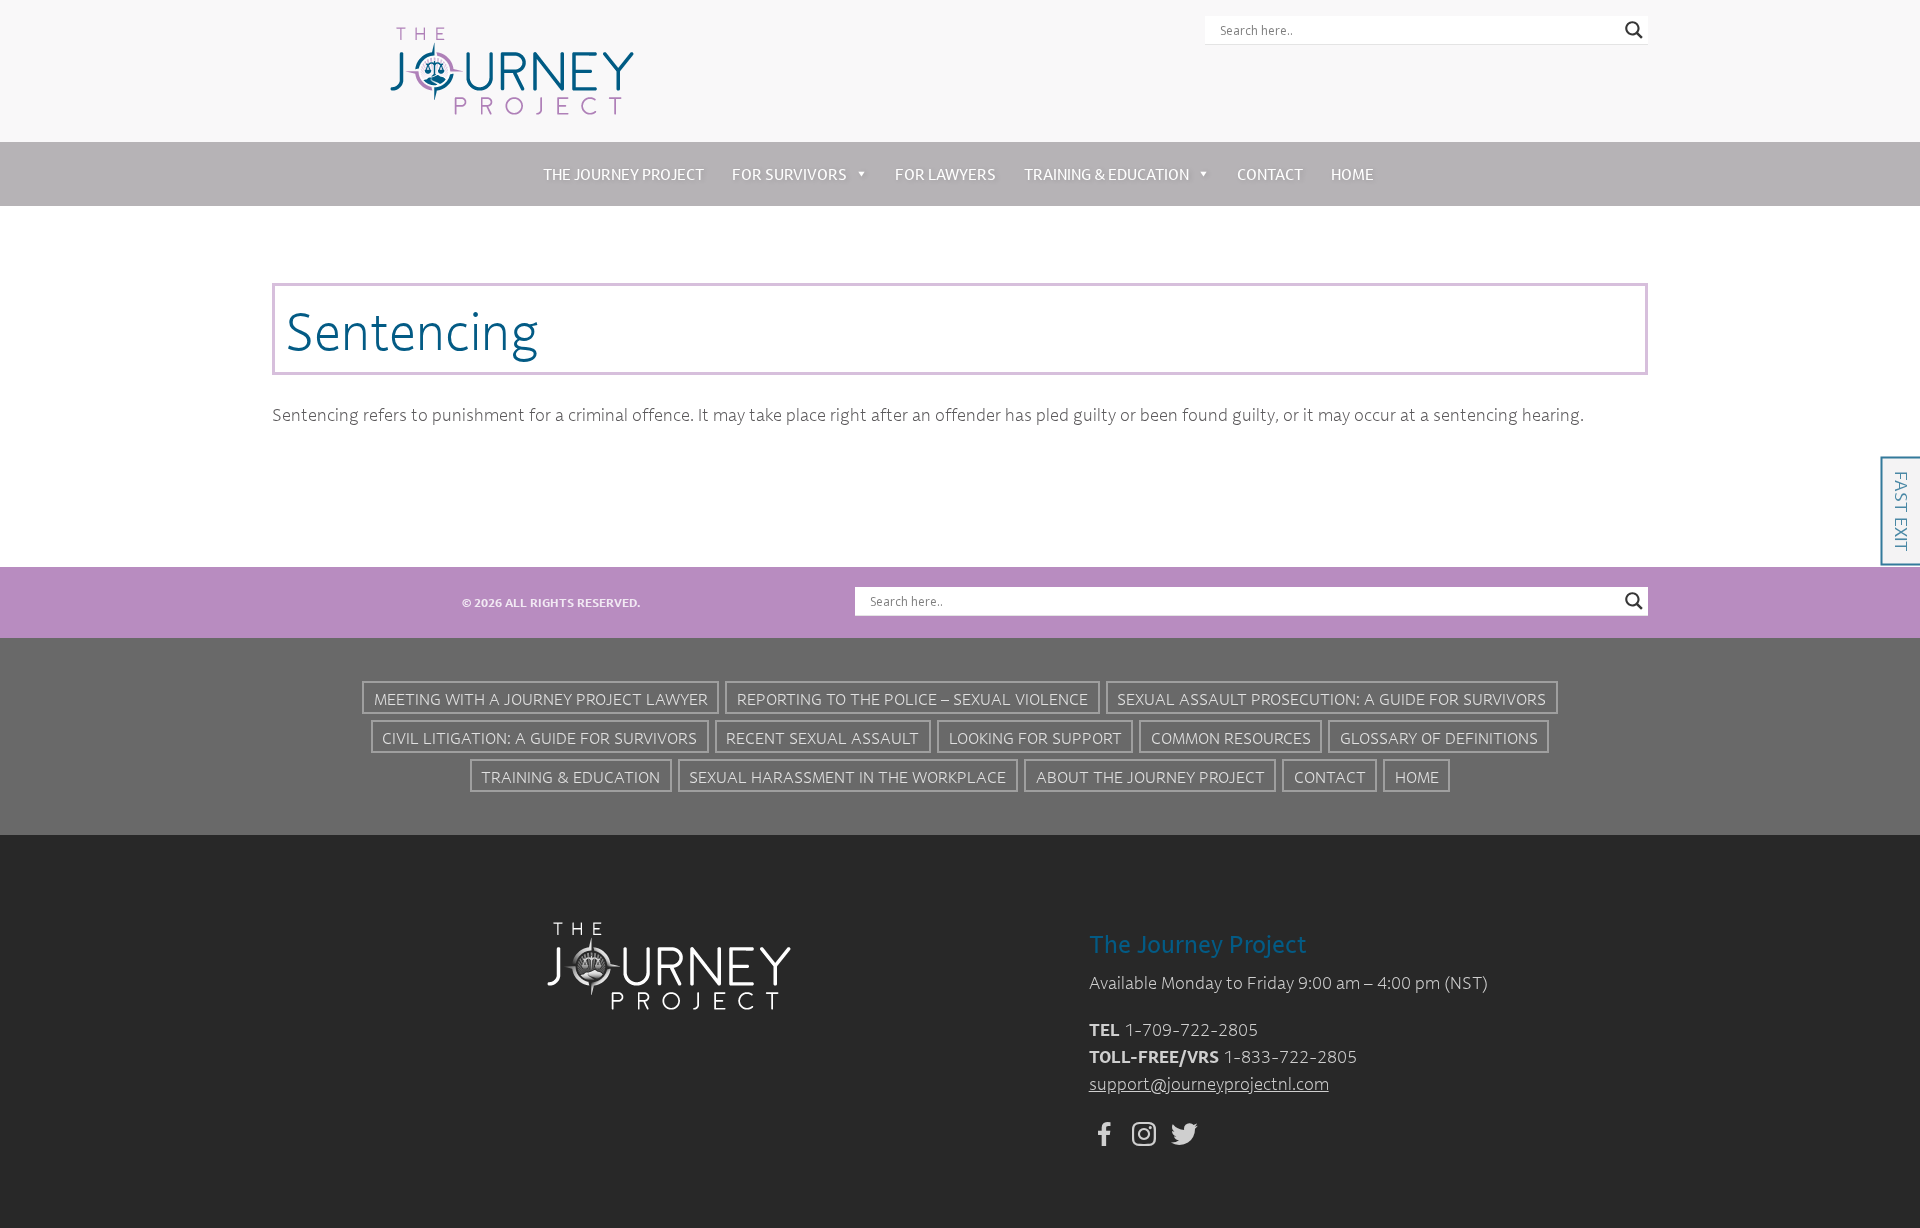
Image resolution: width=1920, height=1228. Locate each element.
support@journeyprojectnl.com (1209, 1083)
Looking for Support (1035, 738)
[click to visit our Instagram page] (1139, 1130)
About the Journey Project (1150, 777)
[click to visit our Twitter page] (1179, 1130)
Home (1352, 174)
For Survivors (789, 174)
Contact (1270, 174)
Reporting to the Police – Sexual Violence (912, 699)
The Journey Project (623, 174)
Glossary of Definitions (1439, 738)
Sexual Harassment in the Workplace (847, 777)
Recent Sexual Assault (822, 738)
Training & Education (1106, 174)
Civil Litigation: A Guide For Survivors (539, 738)
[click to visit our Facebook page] (1099, 1130)
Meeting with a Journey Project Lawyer (541, 699)
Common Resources (1231, 738)
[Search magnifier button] (1634, 30)
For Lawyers (945, 174)
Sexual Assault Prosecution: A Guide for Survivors (1331, 699)
